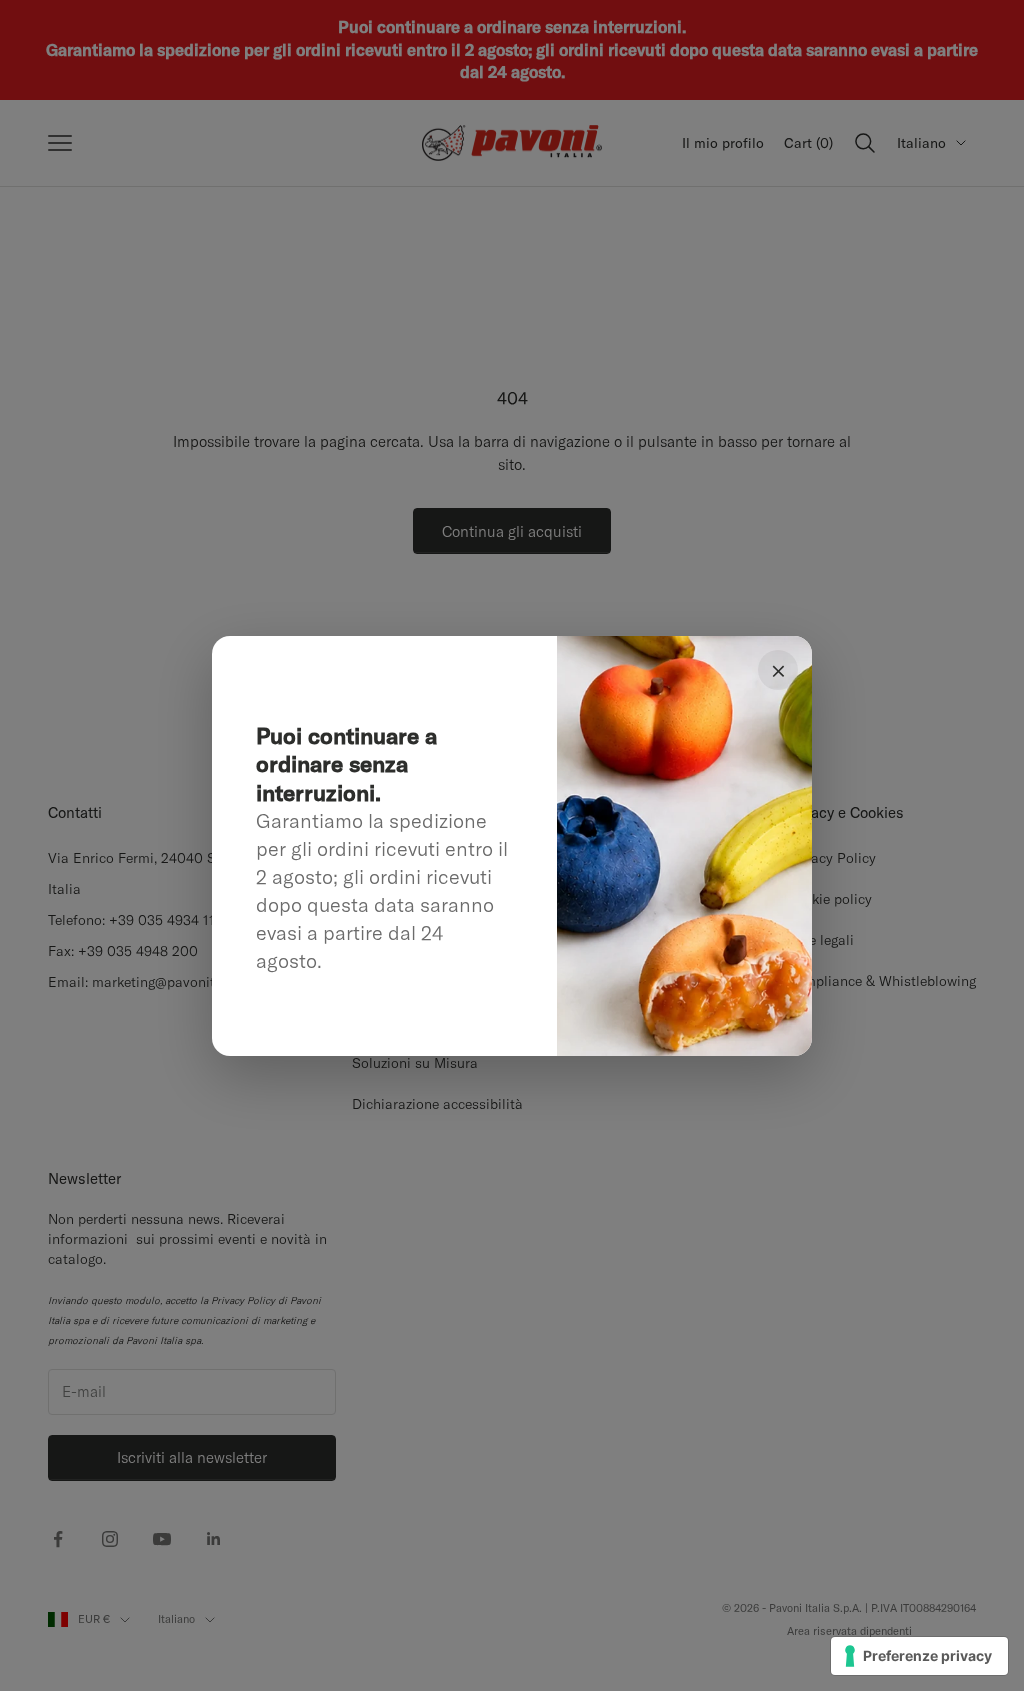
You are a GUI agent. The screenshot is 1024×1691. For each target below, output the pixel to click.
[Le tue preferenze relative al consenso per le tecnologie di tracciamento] (919, 1656)
